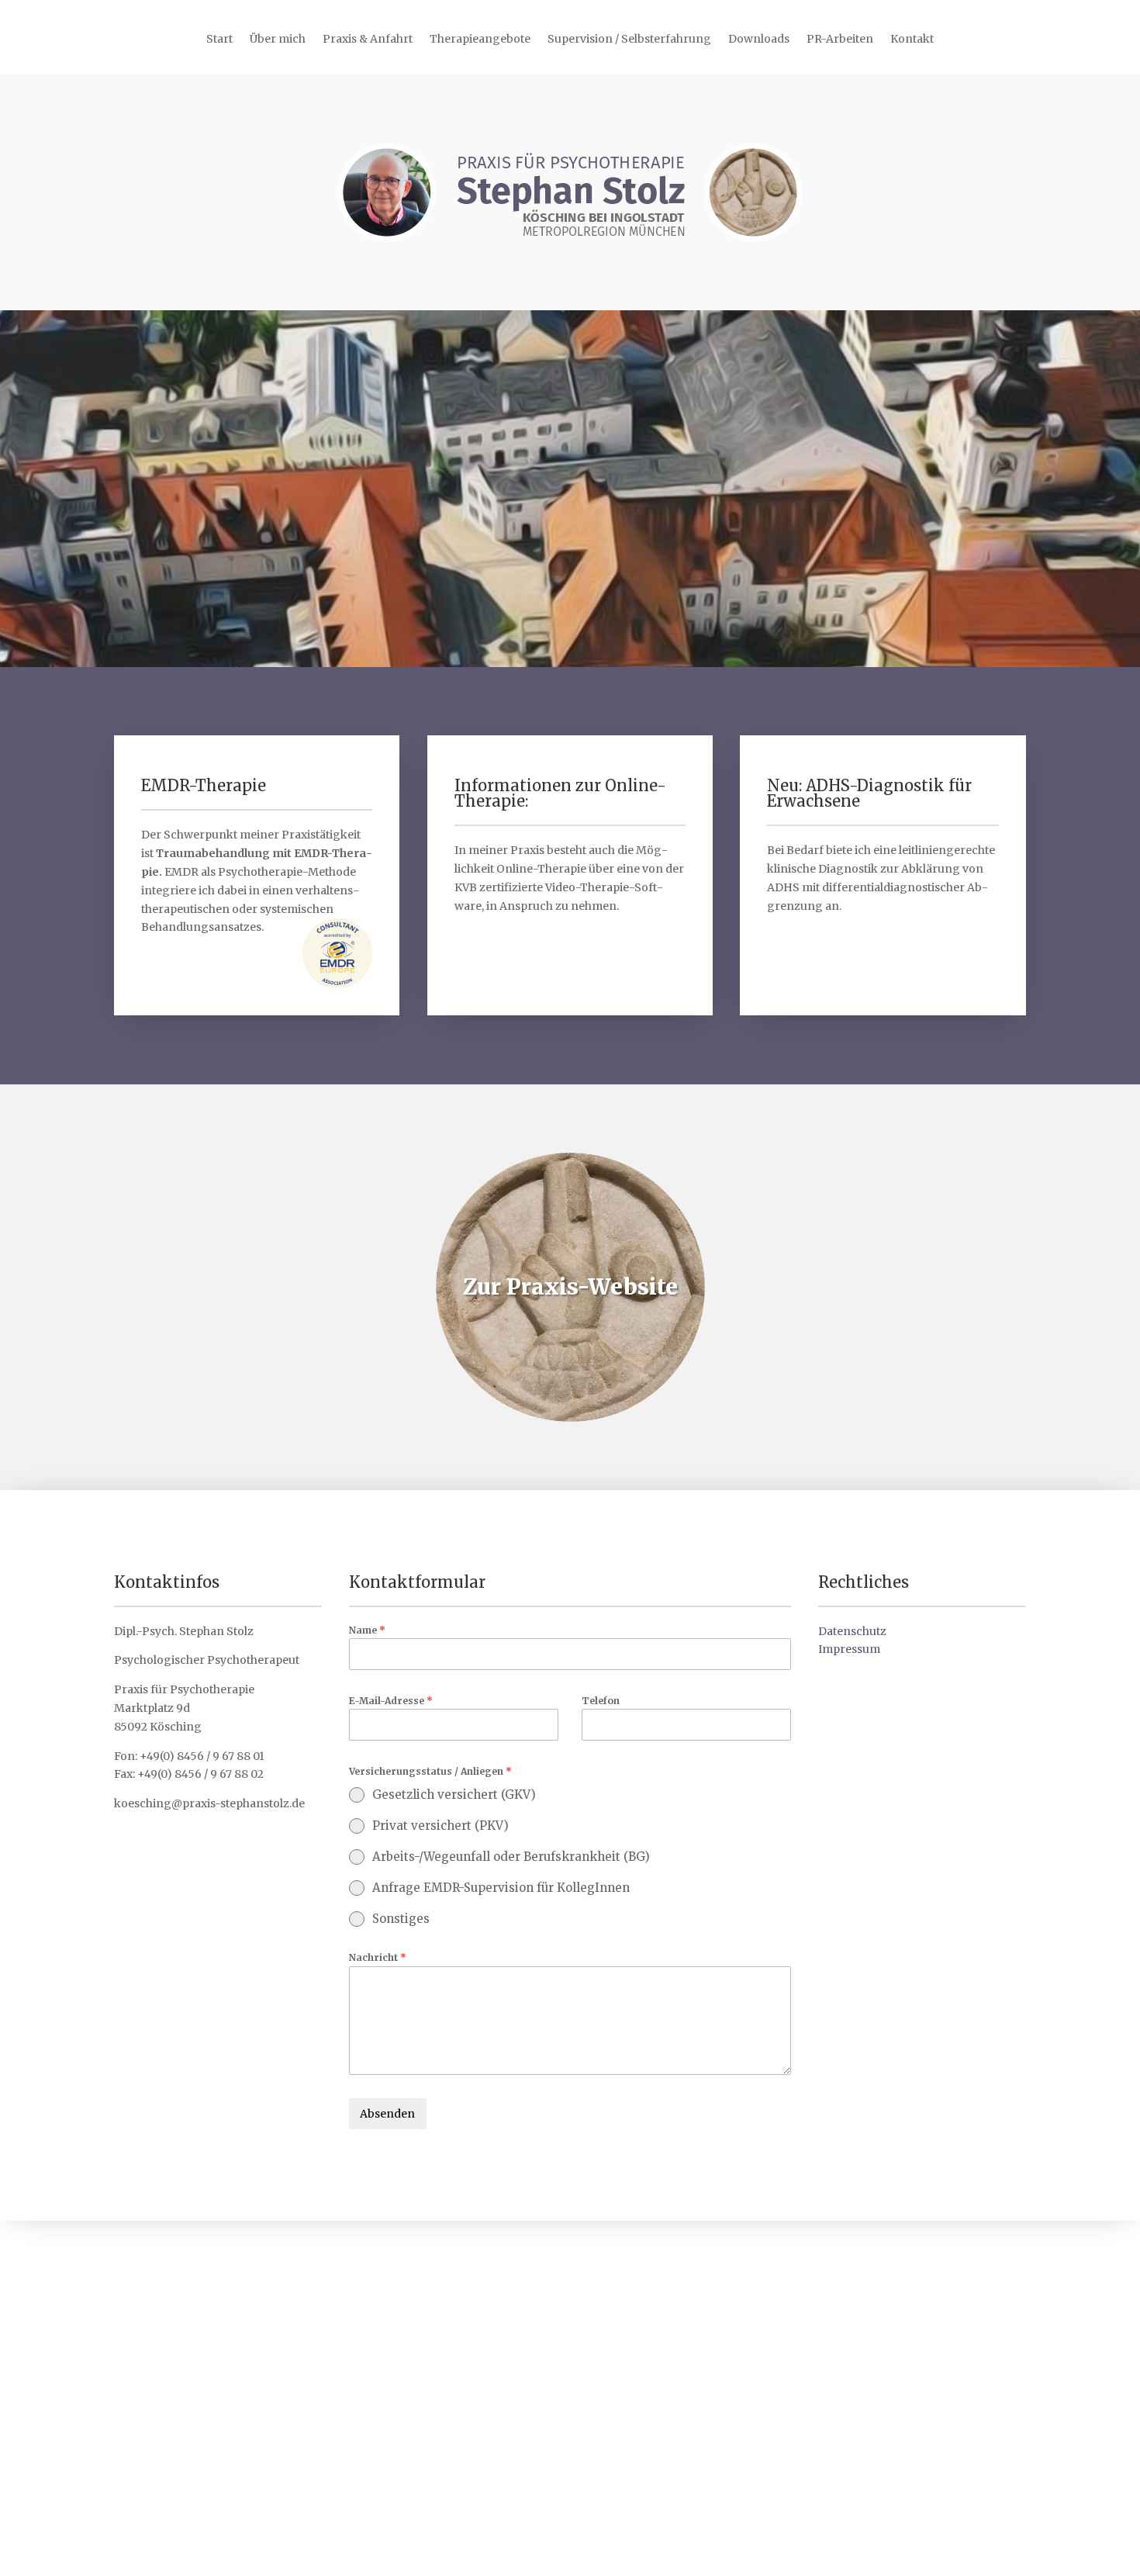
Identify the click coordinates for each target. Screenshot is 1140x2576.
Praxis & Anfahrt (368, 40)
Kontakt (912, 40)
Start (219, 40)
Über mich (278, 40)
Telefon (601, 1701)
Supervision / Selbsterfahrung (629, 40)
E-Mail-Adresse (391, 1701)
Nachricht (378, 1957)
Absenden (387, 2114)
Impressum (849, 1649)
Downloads (759, 40)
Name (367, 1630)
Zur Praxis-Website (570, 1287)
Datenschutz (852, 1631)
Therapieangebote (480, 40)
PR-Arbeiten (840, 40)
